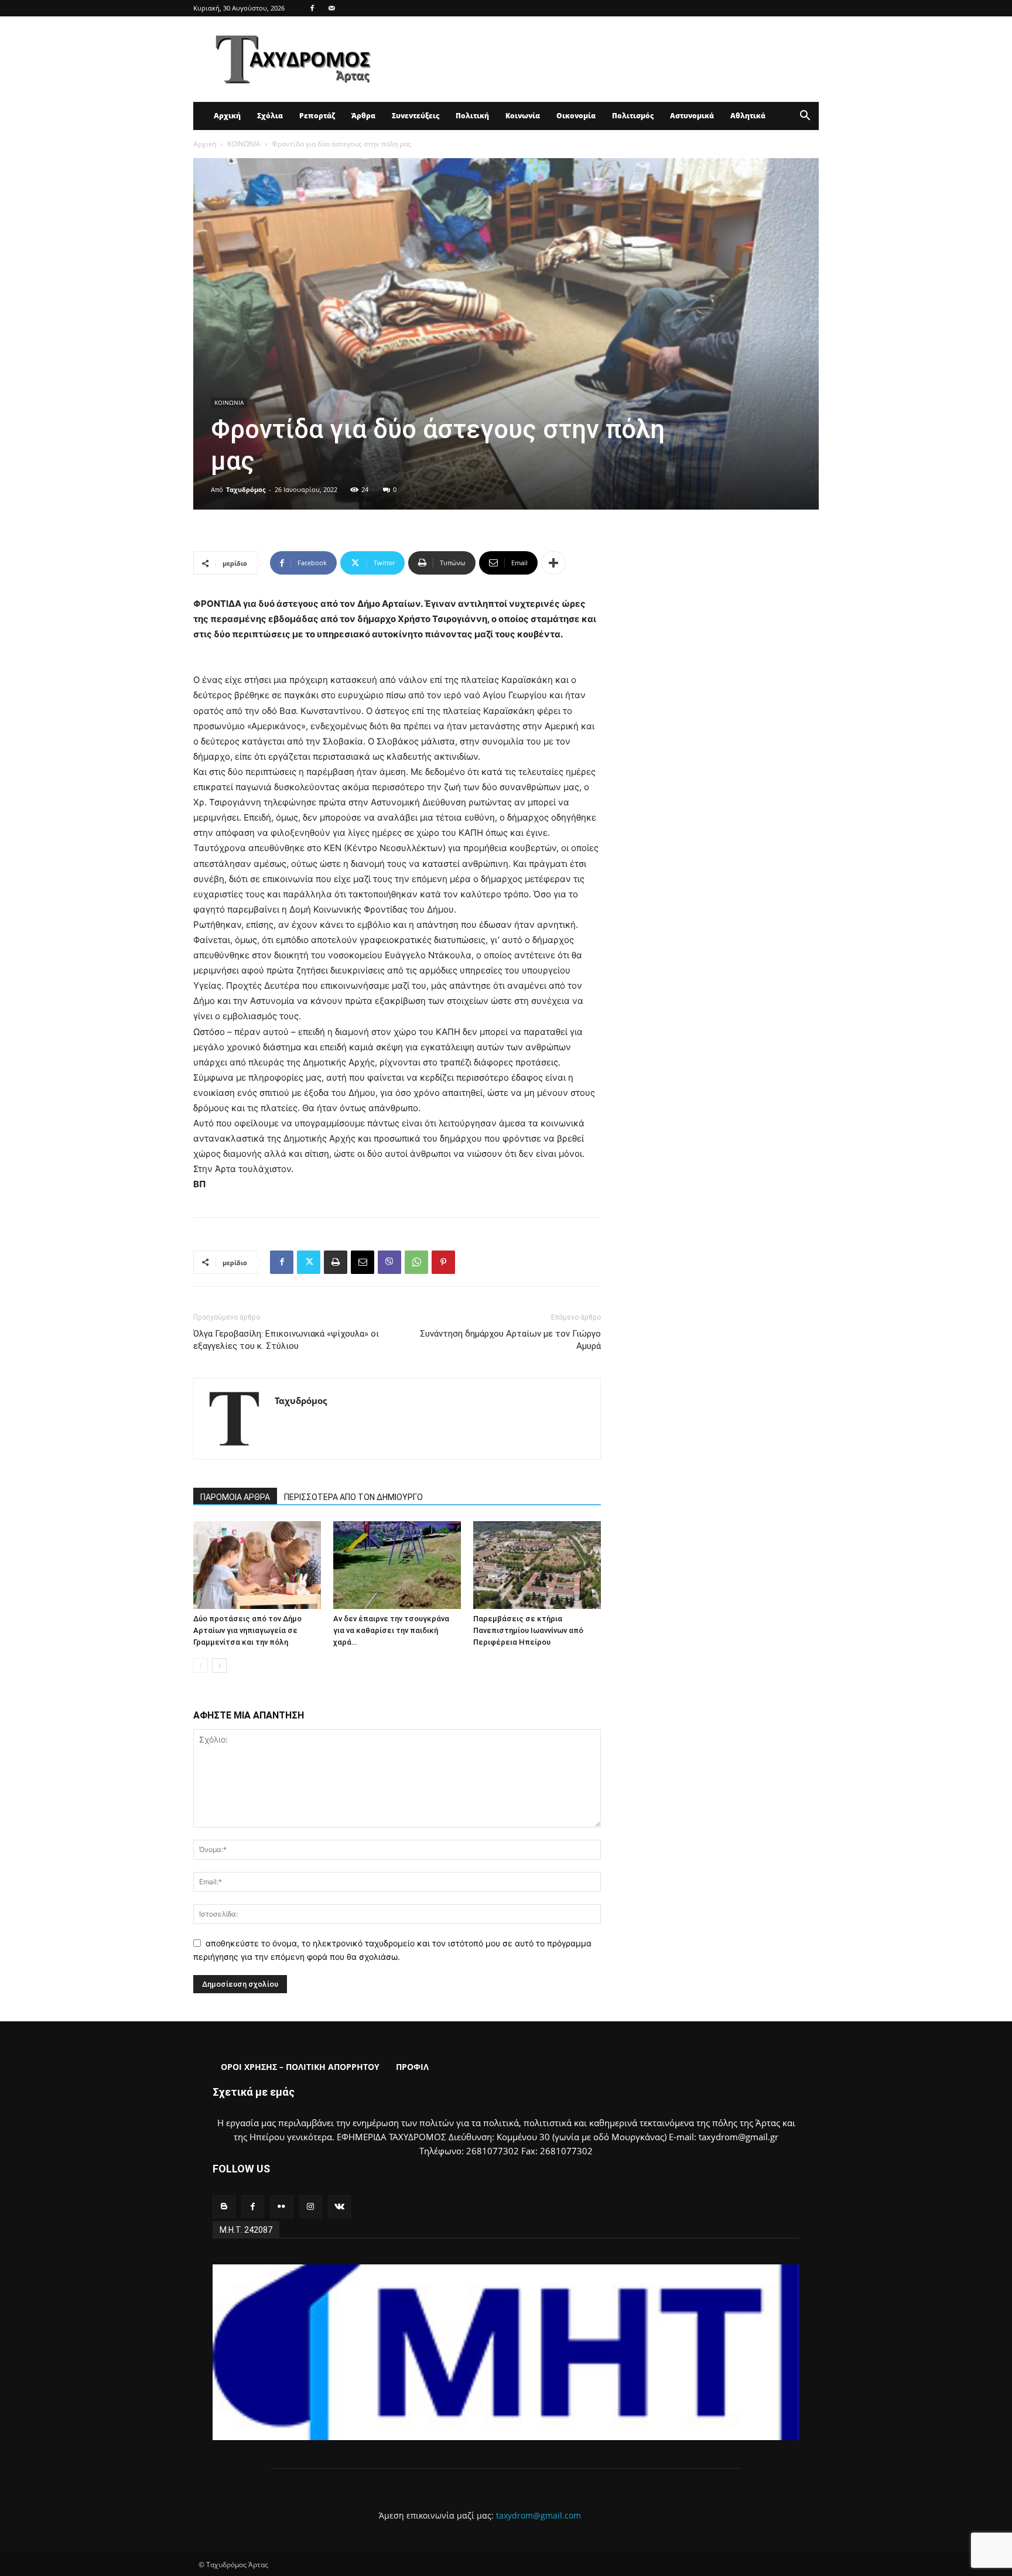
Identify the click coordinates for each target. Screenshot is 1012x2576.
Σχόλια (270, 116)
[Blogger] (224, 2207)
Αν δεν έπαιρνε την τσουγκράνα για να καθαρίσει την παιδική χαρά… (391, 1630)
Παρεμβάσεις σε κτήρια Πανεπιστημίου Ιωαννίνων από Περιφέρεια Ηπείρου (528, 1630)
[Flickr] (281, 2207)
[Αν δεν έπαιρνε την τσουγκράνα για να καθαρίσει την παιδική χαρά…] (397, 1565)
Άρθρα (363, 116)
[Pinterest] (443, 1262)
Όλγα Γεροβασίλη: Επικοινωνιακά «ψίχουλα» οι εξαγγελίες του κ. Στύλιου (286, 1340)
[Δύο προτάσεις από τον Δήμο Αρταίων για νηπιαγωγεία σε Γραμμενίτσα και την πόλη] (257, 1565)
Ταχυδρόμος (246, 489)
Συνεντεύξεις (416, 116)
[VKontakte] (339, 2207)
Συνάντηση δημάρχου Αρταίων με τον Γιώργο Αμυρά (510, 1340)
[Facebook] (312, 8)
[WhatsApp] (416, 1262)
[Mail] (331, 8)
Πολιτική (472, 116)
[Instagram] (311, 2207)
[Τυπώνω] (336, 1262)
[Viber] (389, 1262)
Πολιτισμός (633, 116)
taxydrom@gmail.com (539, 2515)
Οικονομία (576, 116)
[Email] (363, 1262)
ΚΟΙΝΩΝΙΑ (244, 144)
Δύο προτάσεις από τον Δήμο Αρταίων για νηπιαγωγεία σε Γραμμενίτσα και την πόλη (247, 1630)
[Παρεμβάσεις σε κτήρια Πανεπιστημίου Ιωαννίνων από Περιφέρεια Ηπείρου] (537, 1565)
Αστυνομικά (692, 116)
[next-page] (219, 1665)
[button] (805, 117)
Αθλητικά (748, 116)
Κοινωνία (523, 116)
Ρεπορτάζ (317, 116)
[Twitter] (309, 1262)
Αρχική (227, 116)
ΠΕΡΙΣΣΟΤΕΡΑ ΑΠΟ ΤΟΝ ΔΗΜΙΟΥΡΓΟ (353, 1497)
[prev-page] (201, 1665)
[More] (553, 563)
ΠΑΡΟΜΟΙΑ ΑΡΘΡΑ (235, 1497)
